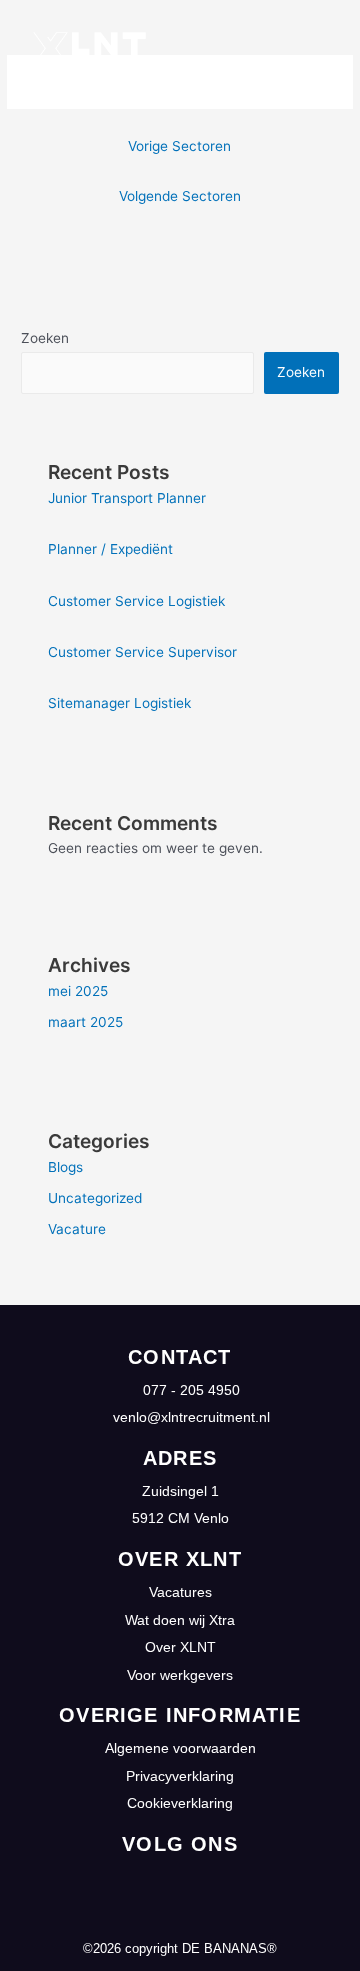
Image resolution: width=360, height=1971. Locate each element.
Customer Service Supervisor (142, 652)
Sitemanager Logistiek (119, 703)
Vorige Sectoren (179, 146)
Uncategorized (95, 1198)
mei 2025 (78, 991)
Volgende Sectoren (180, 196)
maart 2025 (85, 1022)
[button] (335, 50)
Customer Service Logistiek (136, 601)
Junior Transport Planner (127, 498)
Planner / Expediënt (110, 549)
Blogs (65, 1167)
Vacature (77, 1229)
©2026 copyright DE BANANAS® (180, 1948)
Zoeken (45, 338)
